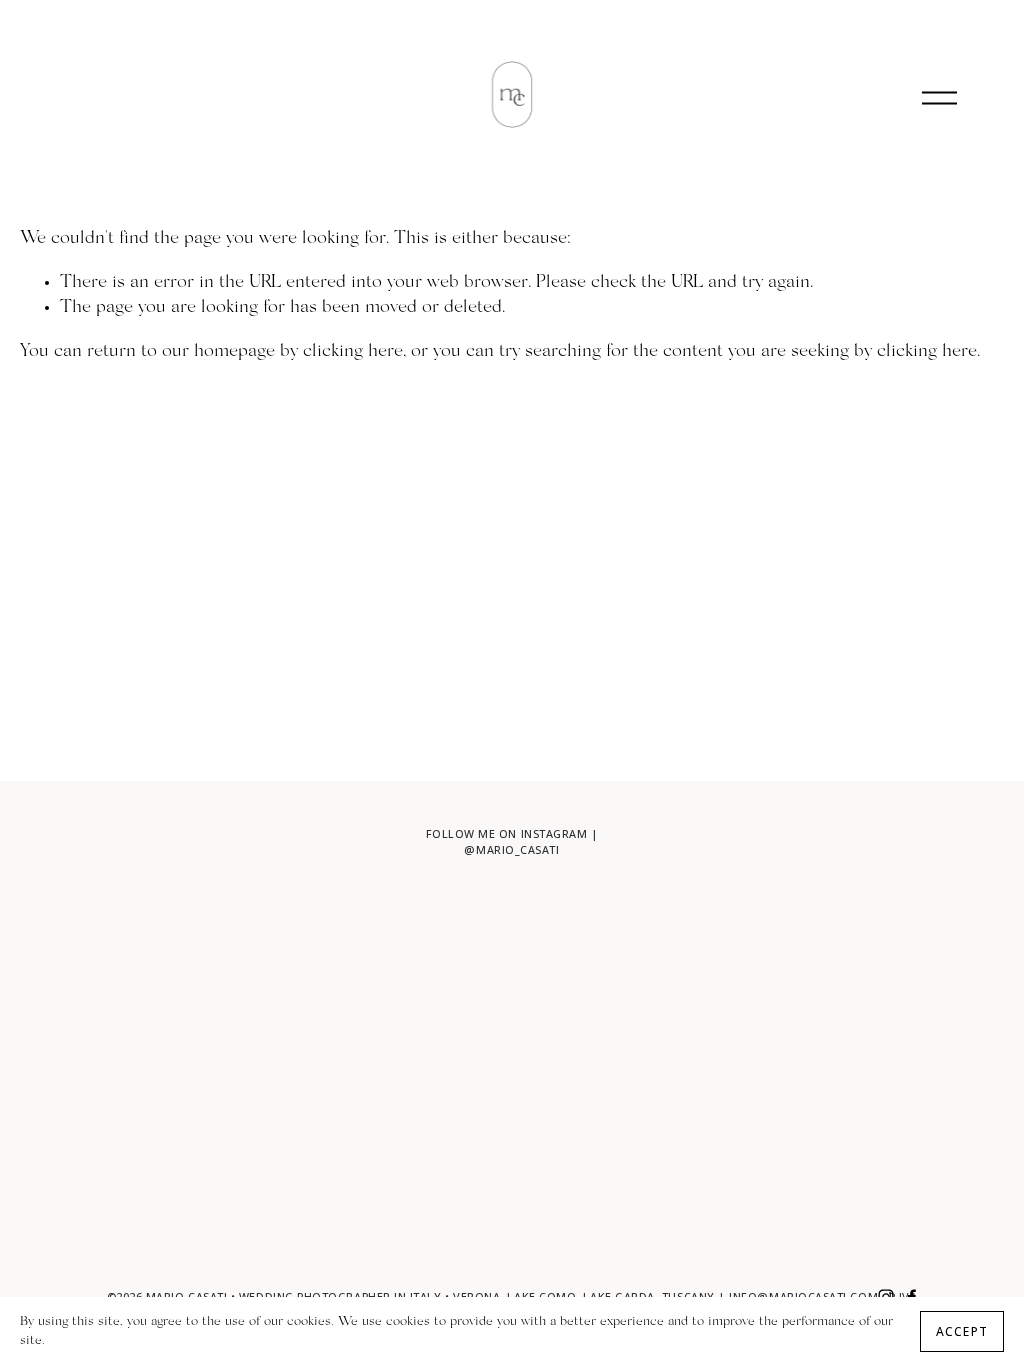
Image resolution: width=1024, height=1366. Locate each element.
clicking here (353, 352)
